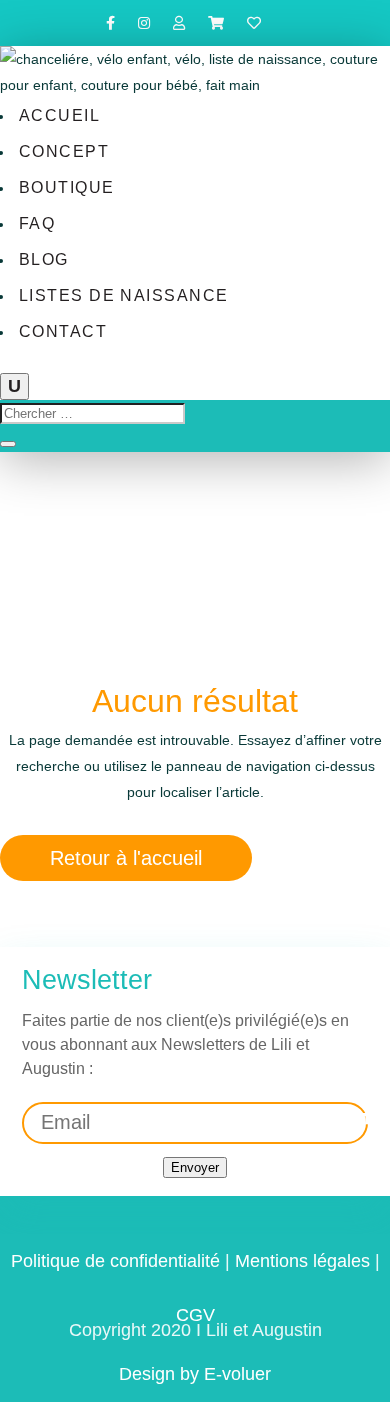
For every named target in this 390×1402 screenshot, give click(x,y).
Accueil (59, 115)
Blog (44, 259)
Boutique (67, 187)
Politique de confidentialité (115, 1261)
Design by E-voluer (195, 1374)
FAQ (37, 223)
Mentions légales (302, 1261)
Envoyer (195, 1167)
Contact (63, 331)
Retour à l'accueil (126, 858)
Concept (64, 151)
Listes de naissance (124, 295)
